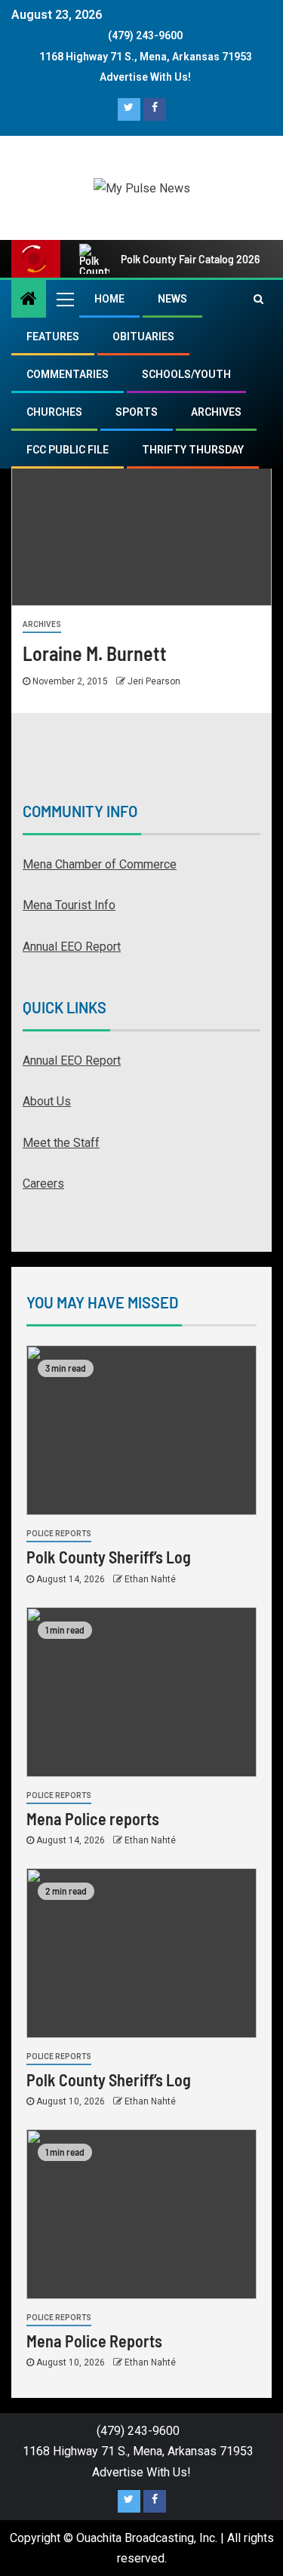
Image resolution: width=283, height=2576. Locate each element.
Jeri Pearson (154, 681)
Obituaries (143, 337)
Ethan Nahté (150, 1579)
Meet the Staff (61, 1143)
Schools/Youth (186, 374)
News (172, 299)
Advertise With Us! (145, 77)
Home (109, 299)
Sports (137, 412)
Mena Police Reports (94, 2341)
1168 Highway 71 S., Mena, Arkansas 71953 (146, 57)
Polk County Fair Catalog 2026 (190, 259)
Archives (216, 412)
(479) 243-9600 (145, 35)
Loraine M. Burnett (95, 653)
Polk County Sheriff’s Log (109, 1557)
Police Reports (59, 1534)
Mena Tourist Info (69, 905)
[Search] (258, 299)
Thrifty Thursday (193, 450)
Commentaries (68, 374)
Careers (43, 1183)
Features (53, 337)
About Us (47, 1101)
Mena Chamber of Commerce (100, 864)
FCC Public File (68, 450)
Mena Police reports (93, 1818)
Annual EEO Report (72, 947)
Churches (54, 412)
